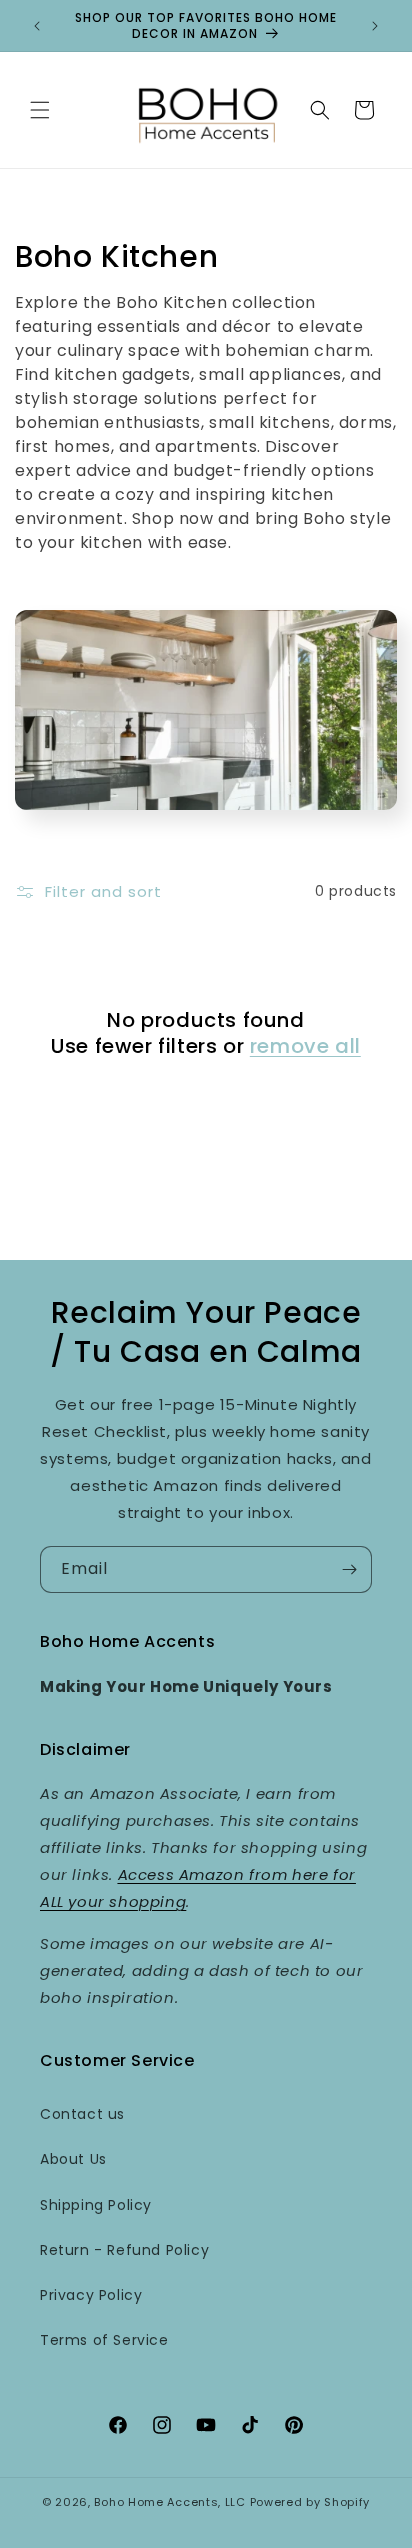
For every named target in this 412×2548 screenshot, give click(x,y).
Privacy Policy (91, 2295)
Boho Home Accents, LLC (169, 2502)
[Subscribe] (349, 1569)
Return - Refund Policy (124, 2250)
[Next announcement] (375, 26)
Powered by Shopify (310, 2502)
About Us (73, 2159)
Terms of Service (104, 2340)
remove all (305, 1046)
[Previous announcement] (37, 26)
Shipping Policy (96, 2205)
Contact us (82, 2114)
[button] (40, 110)
